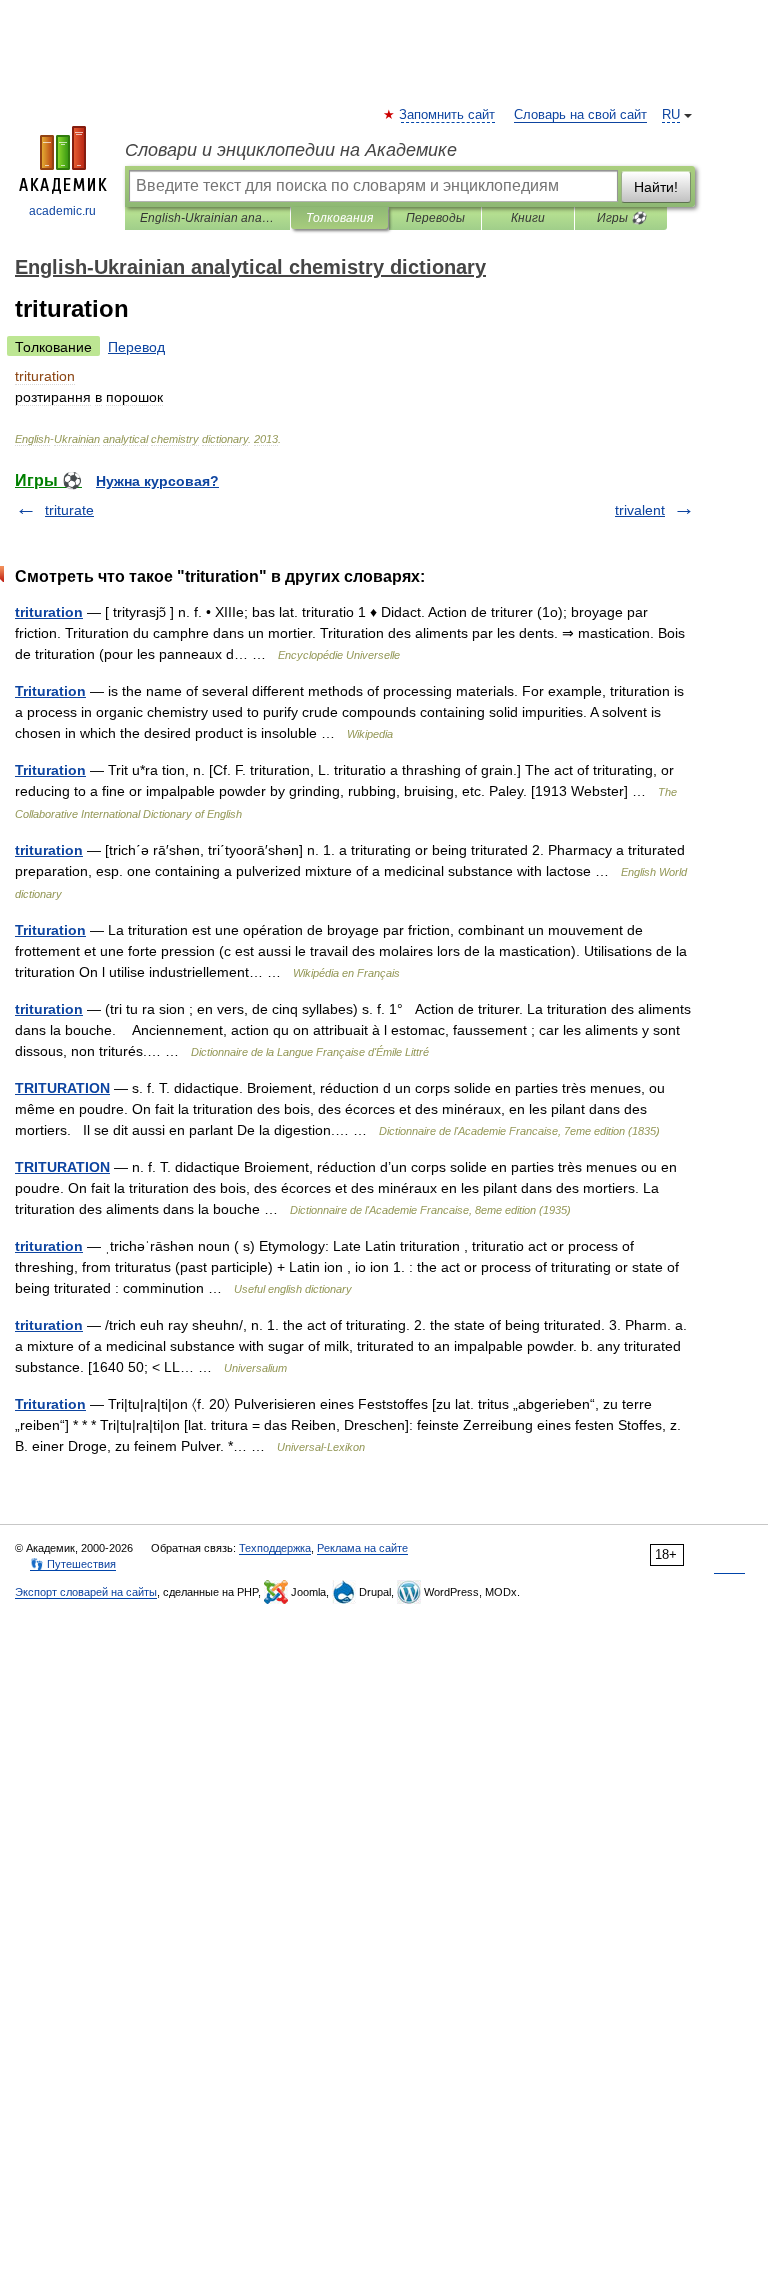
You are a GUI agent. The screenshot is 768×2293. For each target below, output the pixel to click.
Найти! (656, 187)
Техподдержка (275, 1548)
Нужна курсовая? (157, 481)
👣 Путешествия (73, 1564)
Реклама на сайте (362, 1548)
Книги (528, 218)
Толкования (339, 218)
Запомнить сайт (448, 115)
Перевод (136, 347)
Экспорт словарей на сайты (86, 1592)
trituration (49, 612)
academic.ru (62, 211)
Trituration (50, 691)
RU (671, 115)
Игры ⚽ (621, 218)
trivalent (640, 510)
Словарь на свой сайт (580, 115)
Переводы (435, 218)
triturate (69, 510)
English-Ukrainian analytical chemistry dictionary (207, 218)
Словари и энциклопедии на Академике (291, 150)
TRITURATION (62, 1088)
